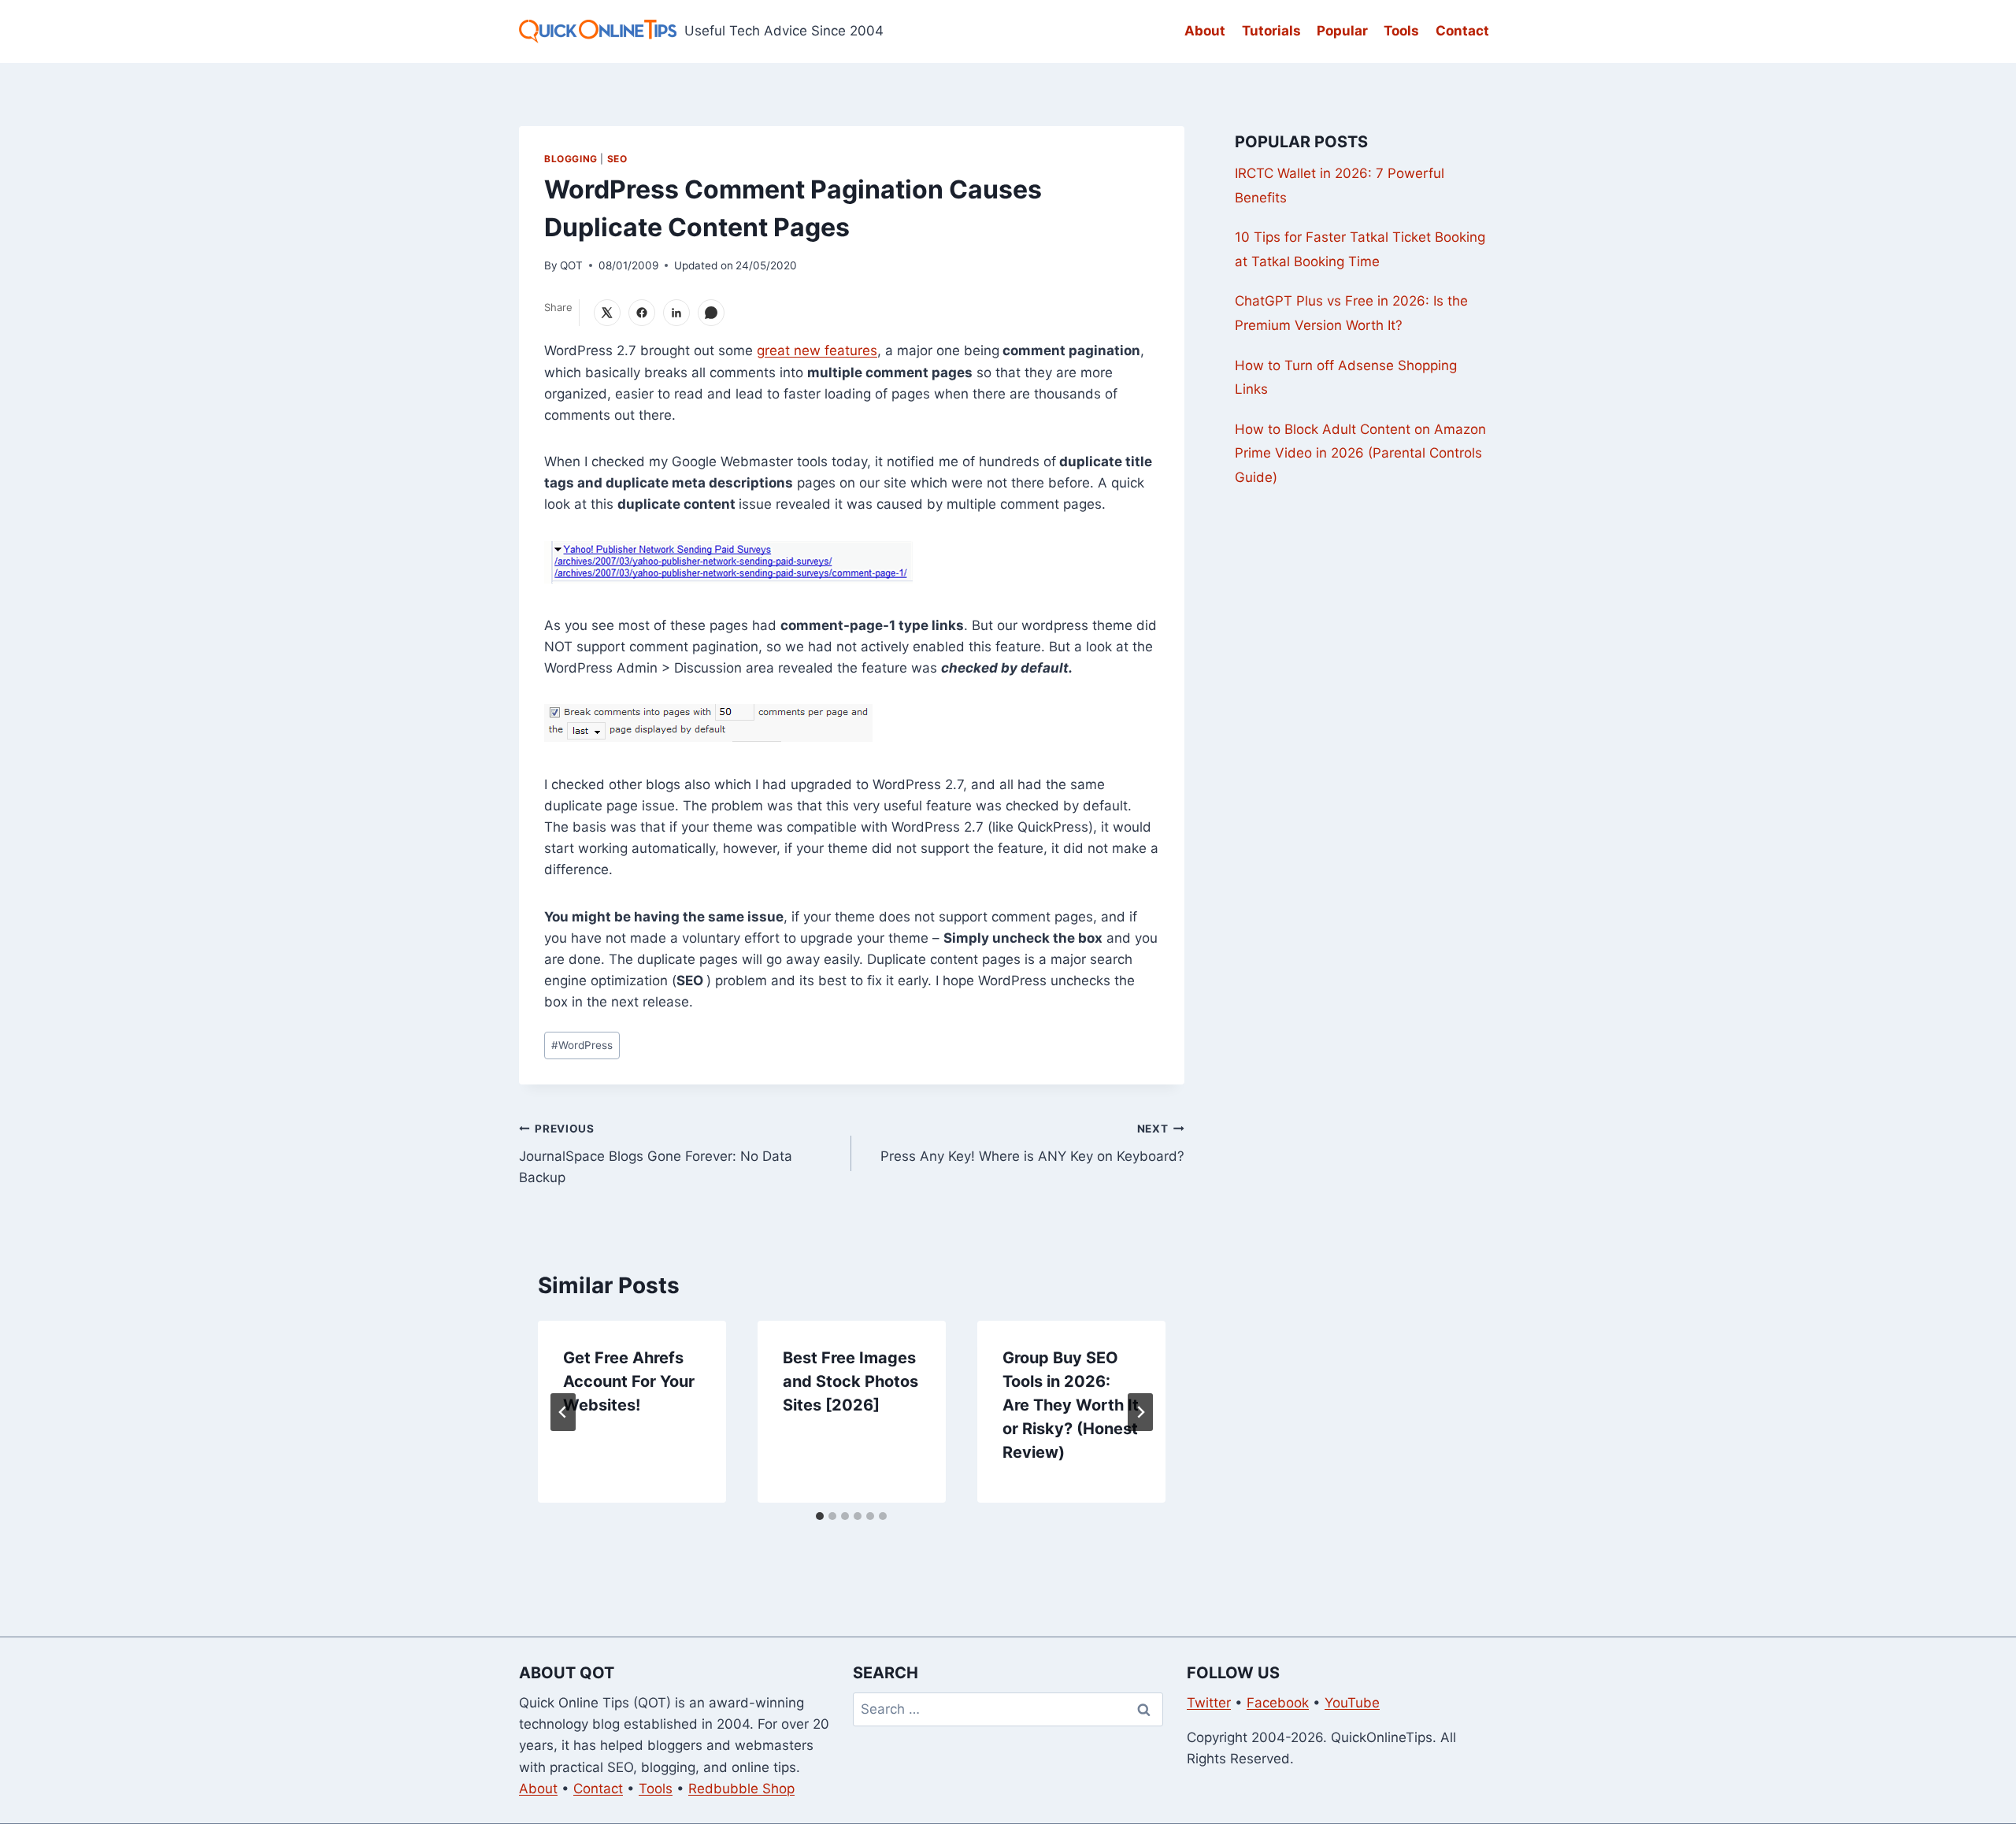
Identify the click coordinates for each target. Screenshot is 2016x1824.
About (1205, 31)
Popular (1342, 31)
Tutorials (1271, 31)
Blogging (571, 159)
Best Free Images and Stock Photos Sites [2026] (850, 1381)
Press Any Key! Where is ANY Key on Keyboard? (1032, 1143)
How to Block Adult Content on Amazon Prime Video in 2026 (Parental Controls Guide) (1360, 453)
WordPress (582, 1045)
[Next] (1140, 1412)
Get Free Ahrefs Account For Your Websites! (629, 1381)
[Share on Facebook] (642, 313)
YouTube (1352, 1703)
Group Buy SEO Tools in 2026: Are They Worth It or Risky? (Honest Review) (1071, 1405)
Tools (1401, 31)
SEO (617, 159)
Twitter (1209, 1703)
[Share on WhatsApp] (711, 313)
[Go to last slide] (563, 1412)
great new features (817, 350)
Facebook (1278, 1703)
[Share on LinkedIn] (676, 313)
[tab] (820, 1516)
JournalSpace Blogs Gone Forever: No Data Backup (656, 1154)
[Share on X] (607, 313)
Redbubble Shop (741, 1789)
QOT (571, 265)
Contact (1462, 31)
